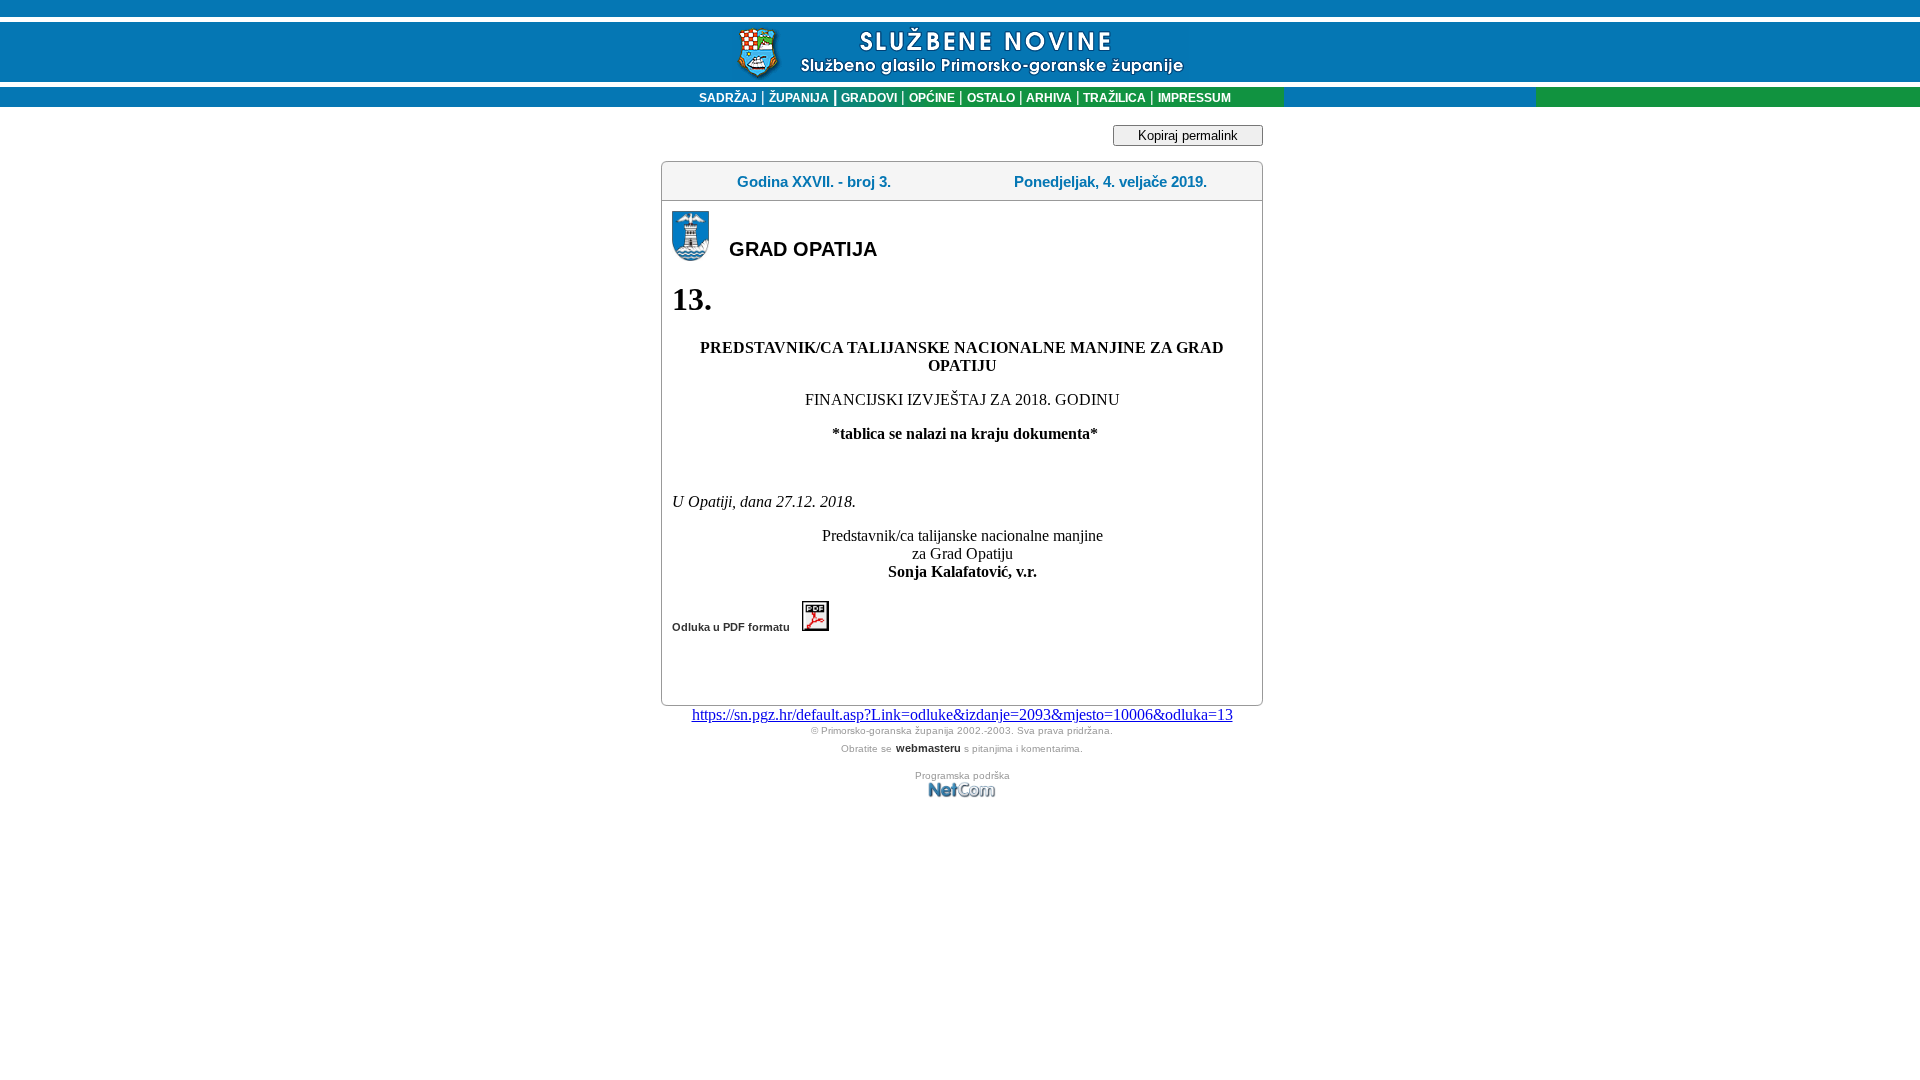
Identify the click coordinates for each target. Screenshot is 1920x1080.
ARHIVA (1047, 98)
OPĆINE (932, 98)
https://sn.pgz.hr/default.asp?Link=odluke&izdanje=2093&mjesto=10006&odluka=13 (962, 714)
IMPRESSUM (1194, 98)
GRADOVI (869, 98)
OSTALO (991, 98)
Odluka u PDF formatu (737, 627)
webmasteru (928, 748)
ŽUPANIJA (799, 98)
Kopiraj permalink (1188, 135)
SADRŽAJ (723, 98)
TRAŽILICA (1113, 98)
